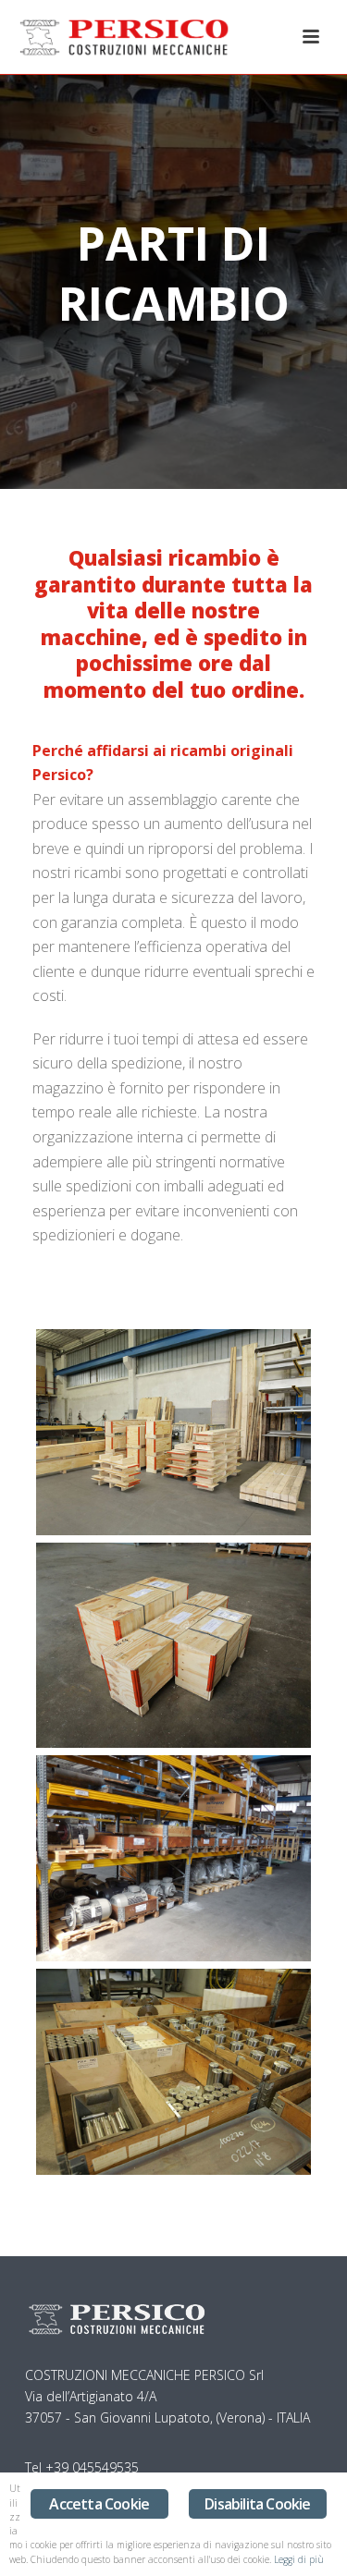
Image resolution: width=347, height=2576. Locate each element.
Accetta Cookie (99, 2504)
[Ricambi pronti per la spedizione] (173, 1646)
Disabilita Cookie (257, 2504)
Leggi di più (299, 2559)
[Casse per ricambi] (173, 1432)
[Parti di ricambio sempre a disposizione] (173, 2072)
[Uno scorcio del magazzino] (173, 1858)
